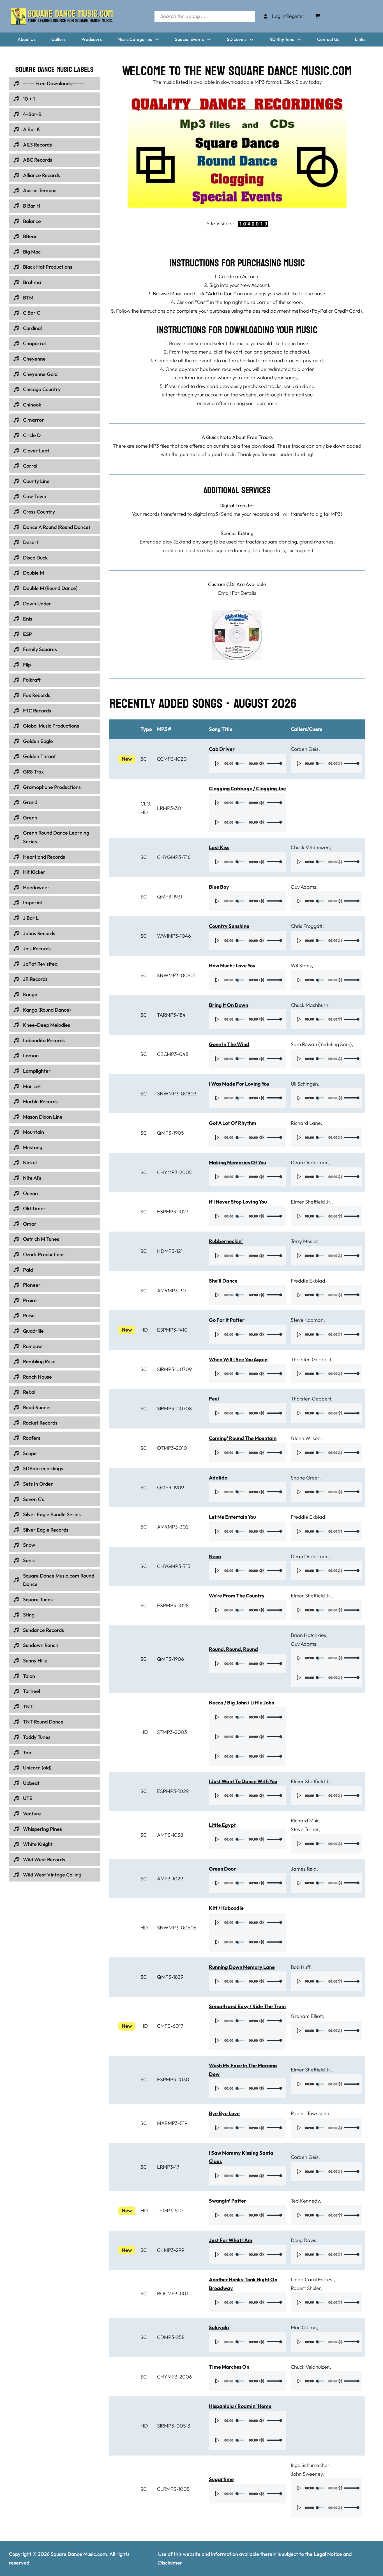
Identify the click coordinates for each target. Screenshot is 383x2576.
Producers (92, 39)
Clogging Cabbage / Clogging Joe (247, 788)
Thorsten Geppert (311, 1359)
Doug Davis (304, 2240)
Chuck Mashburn (310, 1005)
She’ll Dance (223, 1281)
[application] (248, 763)
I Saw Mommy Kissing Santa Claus (241, 2157)
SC (144, 759)
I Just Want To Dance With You (243, 1781)
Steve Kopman (307, 1320)
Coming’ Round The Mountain (243, 1438)
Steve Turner (305, 1829)
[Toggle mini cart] (318, 16)
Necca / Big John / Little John (242, 1703)
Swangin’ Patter (228, 2201)
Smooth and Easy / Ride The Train (247, 2006)
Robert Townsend (310, 2113)
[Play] (217, 763)
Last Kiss (219, 847)
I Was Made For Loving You (239, 1084)
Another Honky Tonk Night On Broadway (243, 2284)
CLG (145, 804)
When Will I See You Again (238, 1359)
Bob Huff (301, 1967)
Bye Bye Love (224, 2113)
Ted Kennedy (305, 2201)
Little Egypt (222, 1825)
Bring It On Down (229, 1005)
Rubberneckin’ (226, 1241)
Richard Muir (305, 1821)
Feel (214, 1399)
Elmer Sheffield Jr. (311, 1202)
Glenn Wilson (306, 1438)
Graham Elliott (307, 2016)
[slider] (274, 763)
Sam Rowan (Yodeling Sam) (321, 1044)
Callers (58, 39)
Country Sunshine (229, 926)
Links (360, 39)
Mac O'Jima (304, 2327)
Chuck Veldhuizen (310, 847)
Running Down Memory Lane (242, 1967)
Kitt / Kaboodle (226, 1908)
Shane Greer (305, 1478)
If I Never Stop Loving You (238, 1202)
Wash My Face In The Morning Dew (243, 2070)
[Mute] (262, 763)
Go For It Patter (227, 1320)
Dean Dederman (310, 1162)
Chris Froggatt (307, 926)
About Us (27, 39)
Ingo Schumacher (310, 2465)
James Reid (304, 1869)
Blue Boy (219, 887)
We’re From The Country (237, 1596)
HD (144, 812)
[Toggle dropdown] (157, 40)
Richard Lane (306, 1123)
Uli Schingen (304, 1084)
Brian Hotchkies (308, 1635)
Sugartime (221, 2479)
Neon (215, 1556)
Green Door (222, 1869)
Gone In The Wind (229, 1044)
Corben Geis (305, 749)
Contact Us (328, 39)
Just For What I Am (231, 2240)
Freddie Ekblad (308, 1281)
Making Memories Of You (237, 1162)
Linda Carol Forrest (312, 2279)
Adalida (218, 1478)
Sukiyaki (219, 2327)
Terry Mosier (304, 1241)
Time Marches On (229, 2367)
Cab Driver (222, 749)
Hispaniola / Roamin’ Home (240, 2406)
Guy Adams (304, 887)
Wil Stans (301, 966)
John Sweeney (307, 2474)
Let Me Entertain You (232, 1517)
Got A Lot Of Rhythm (233, 1123)
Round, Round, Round (233, 1649)
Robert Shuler (306, 2288)
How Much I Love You (232, 966)
